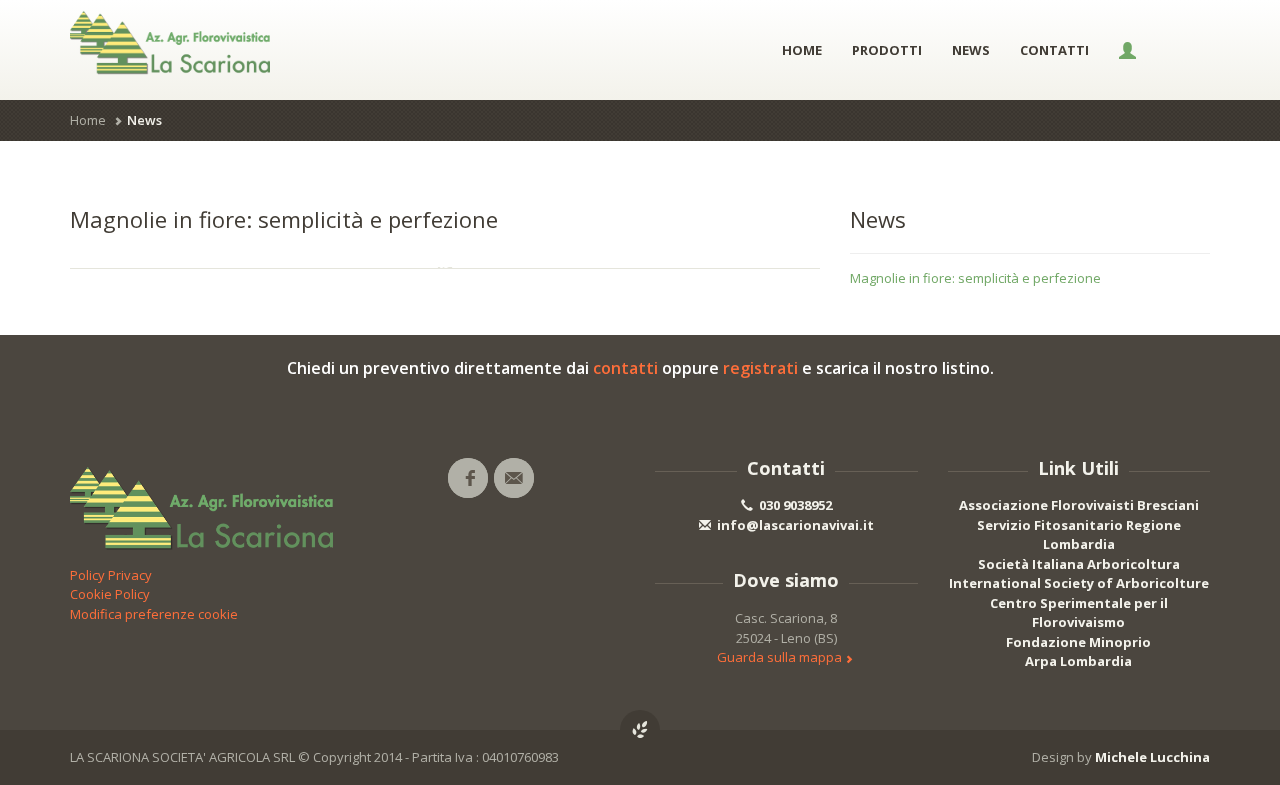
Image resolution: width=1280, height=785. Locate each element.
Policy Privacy (111, 575)
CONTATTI (1054, 50)
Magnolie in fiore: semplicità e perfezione (975, 278)
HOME (802, 50)
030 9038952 (794, 505)
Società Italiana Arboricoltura (1079, 564)
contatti (625, 368)
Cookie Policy (110, 594)
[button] (1127, 50)
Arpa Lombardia (1078, 661)
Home (88, 120)
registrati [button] (760, 368)
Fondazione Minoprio (1078, 642)
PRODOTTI (887, 50)
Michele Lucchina (1152, 757)
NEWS (971, 50)
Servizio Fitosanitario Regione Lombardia (1079, 535)
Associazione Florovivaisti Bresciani (1079, 505)
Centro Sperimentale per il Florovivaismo (1079, 613)
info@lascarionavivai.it (794, 525)
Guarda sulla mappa (781, 657)
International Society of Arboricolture (1079, 583)
